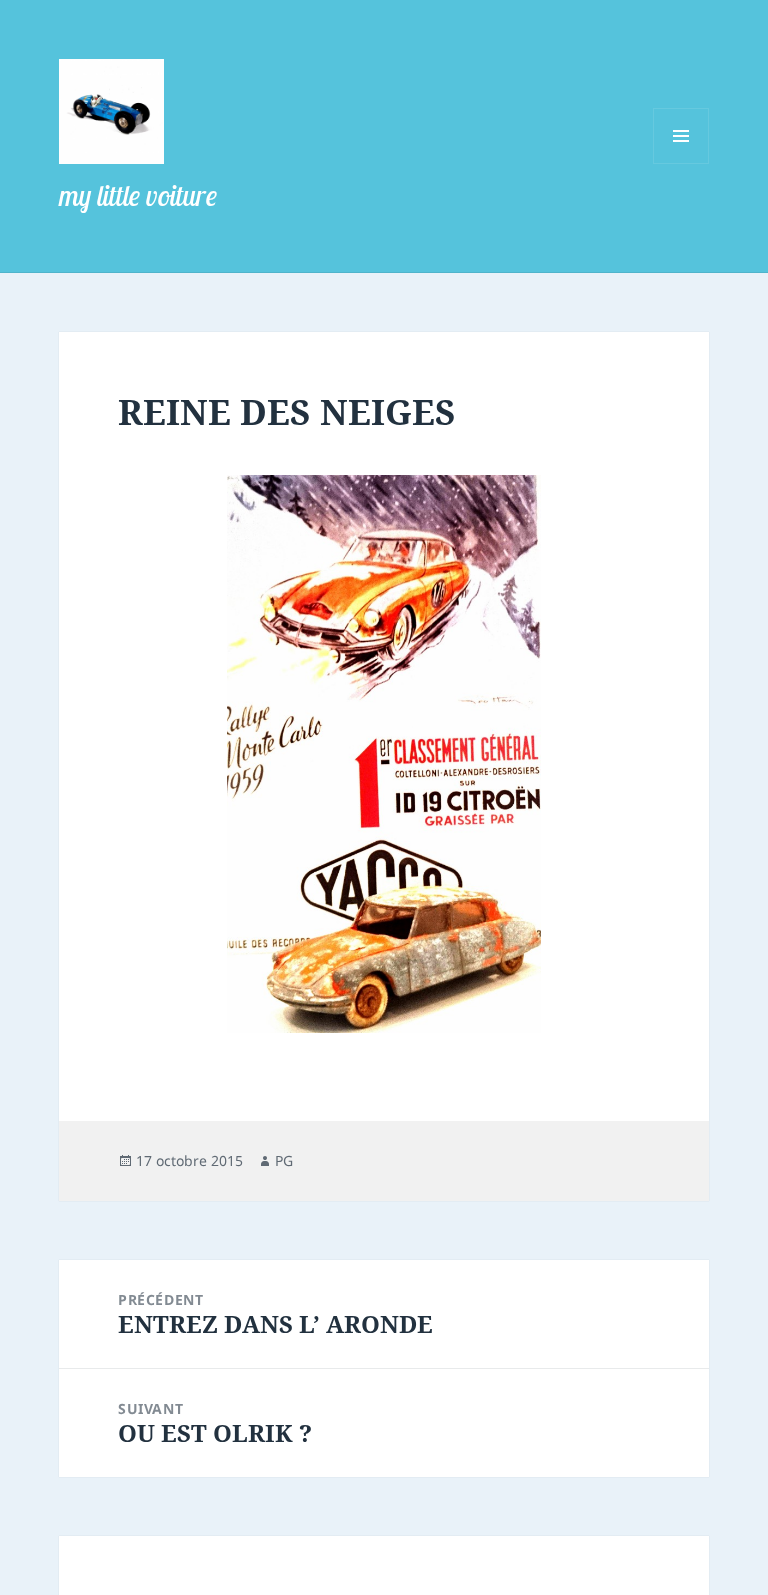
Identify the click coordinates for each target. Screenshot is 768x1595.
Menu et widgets (681, 163)
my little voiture (138, 195)
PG (284, 1160)
